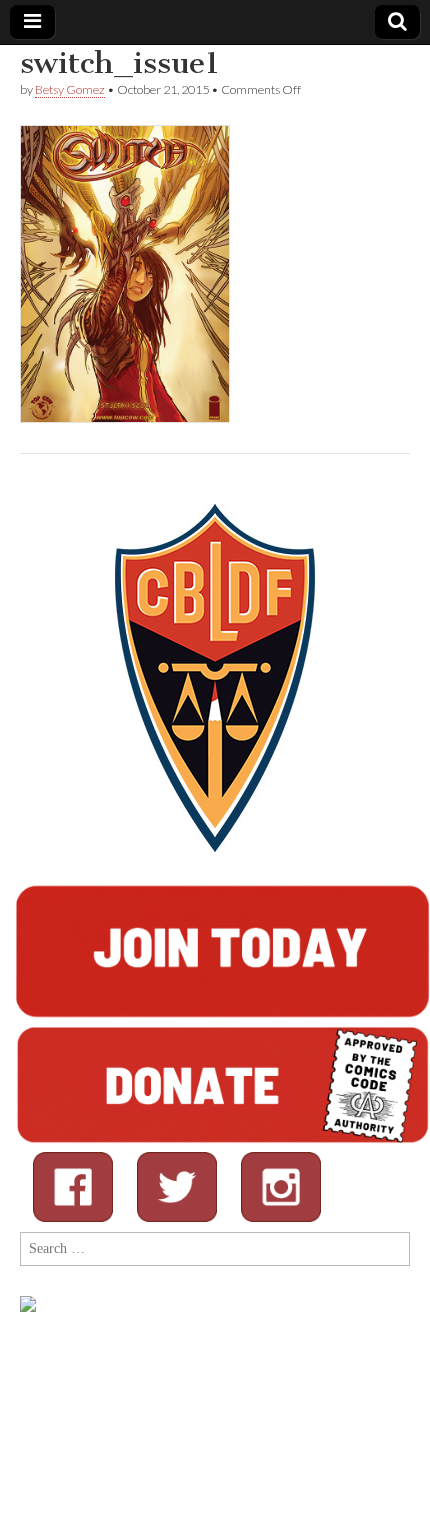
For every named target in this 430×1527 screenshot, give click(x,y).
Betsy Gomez (70, 89)
